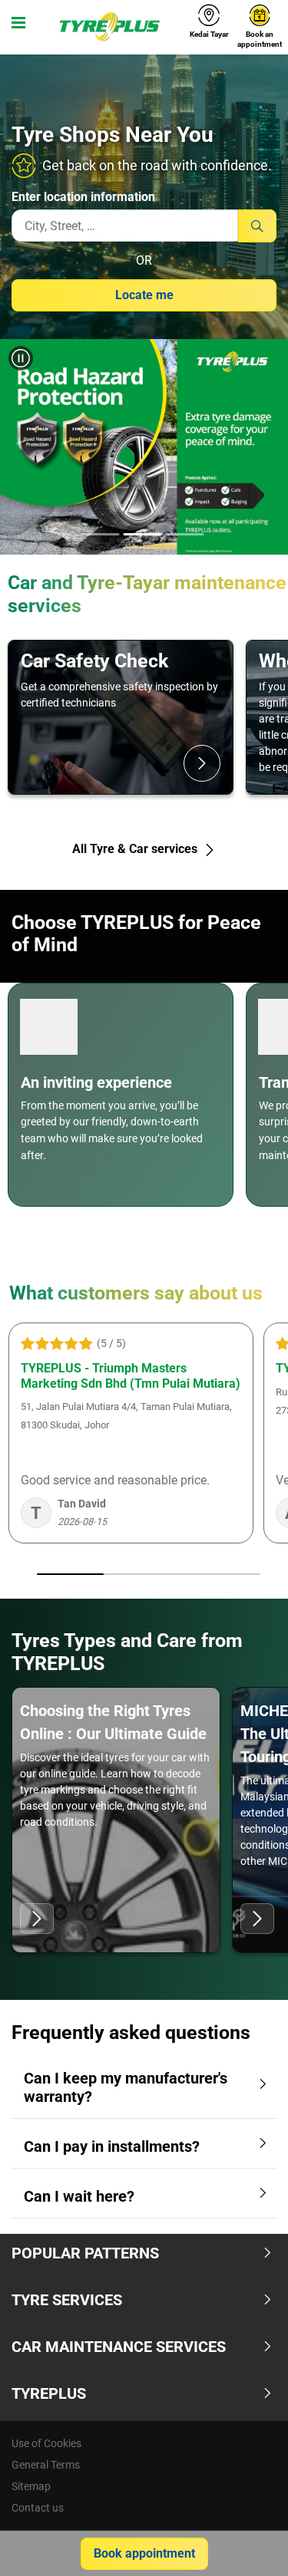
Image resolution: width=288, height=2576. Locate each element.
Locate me (144, 295)
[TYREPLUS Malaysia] (109, 27)
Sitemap (31, 2486)
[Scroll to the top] (248, 2543)
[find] (257, 226)
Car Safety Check (94, 661)
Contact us (38, 2508)
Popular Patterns (85, 2253)
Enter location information (83, 197)
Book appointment (144, 2553)
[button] (25, 447)
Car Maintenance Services (119, 2347)
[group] (144, 447)
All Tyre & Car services (136, 849)
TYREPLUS (49, 2393)
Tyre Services (67, 2300)
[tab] (100, 535)
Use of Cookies (46, 2443)
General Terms (46, 2465)
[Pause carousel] (21, 358)
